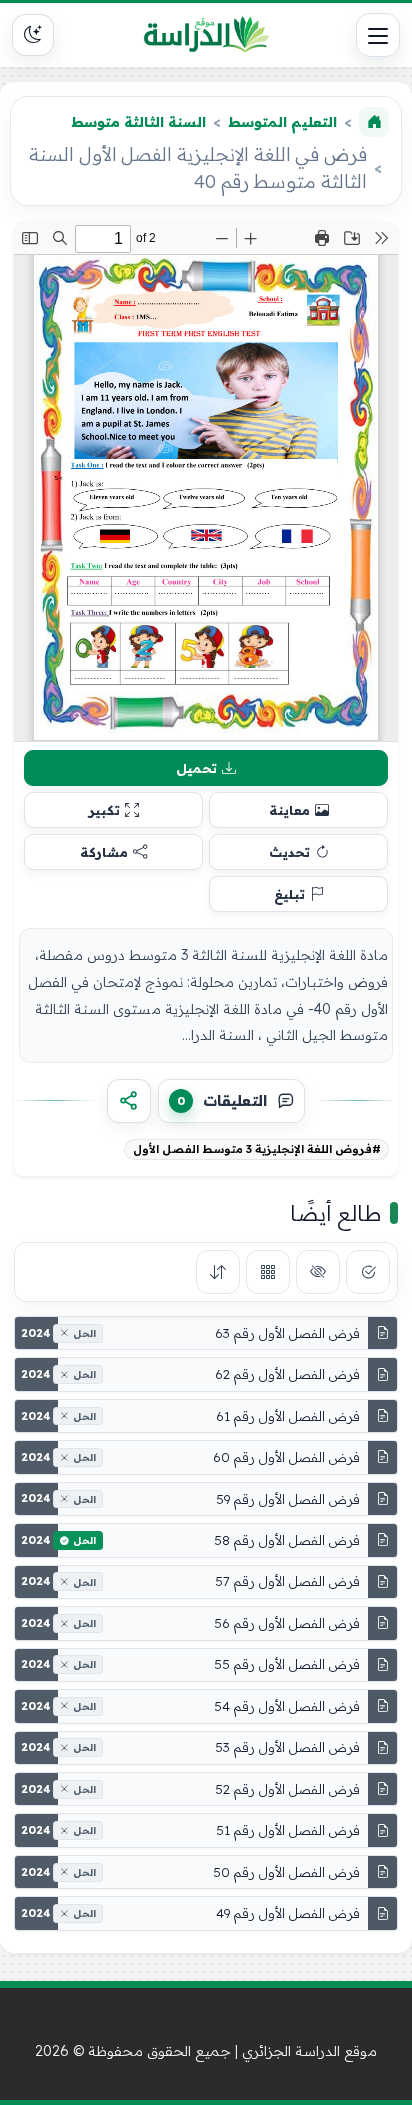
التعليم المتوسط (282, 122)
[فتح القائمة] (378, 35)
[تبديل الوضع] (33, 35)
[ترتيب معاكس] (218, 1272)
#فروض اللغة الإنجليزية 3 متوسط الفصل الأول (257, 1149)
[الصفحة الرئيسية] (374, 122)
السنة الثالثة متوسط (138, 122)
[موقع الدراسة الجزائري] (206, 35)
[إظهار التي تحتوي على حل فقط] (368, 1272)
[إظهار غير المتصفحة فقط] (318, 1272)
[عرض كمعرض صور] (268, 1272)
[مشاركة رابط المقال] (129, 1101)
